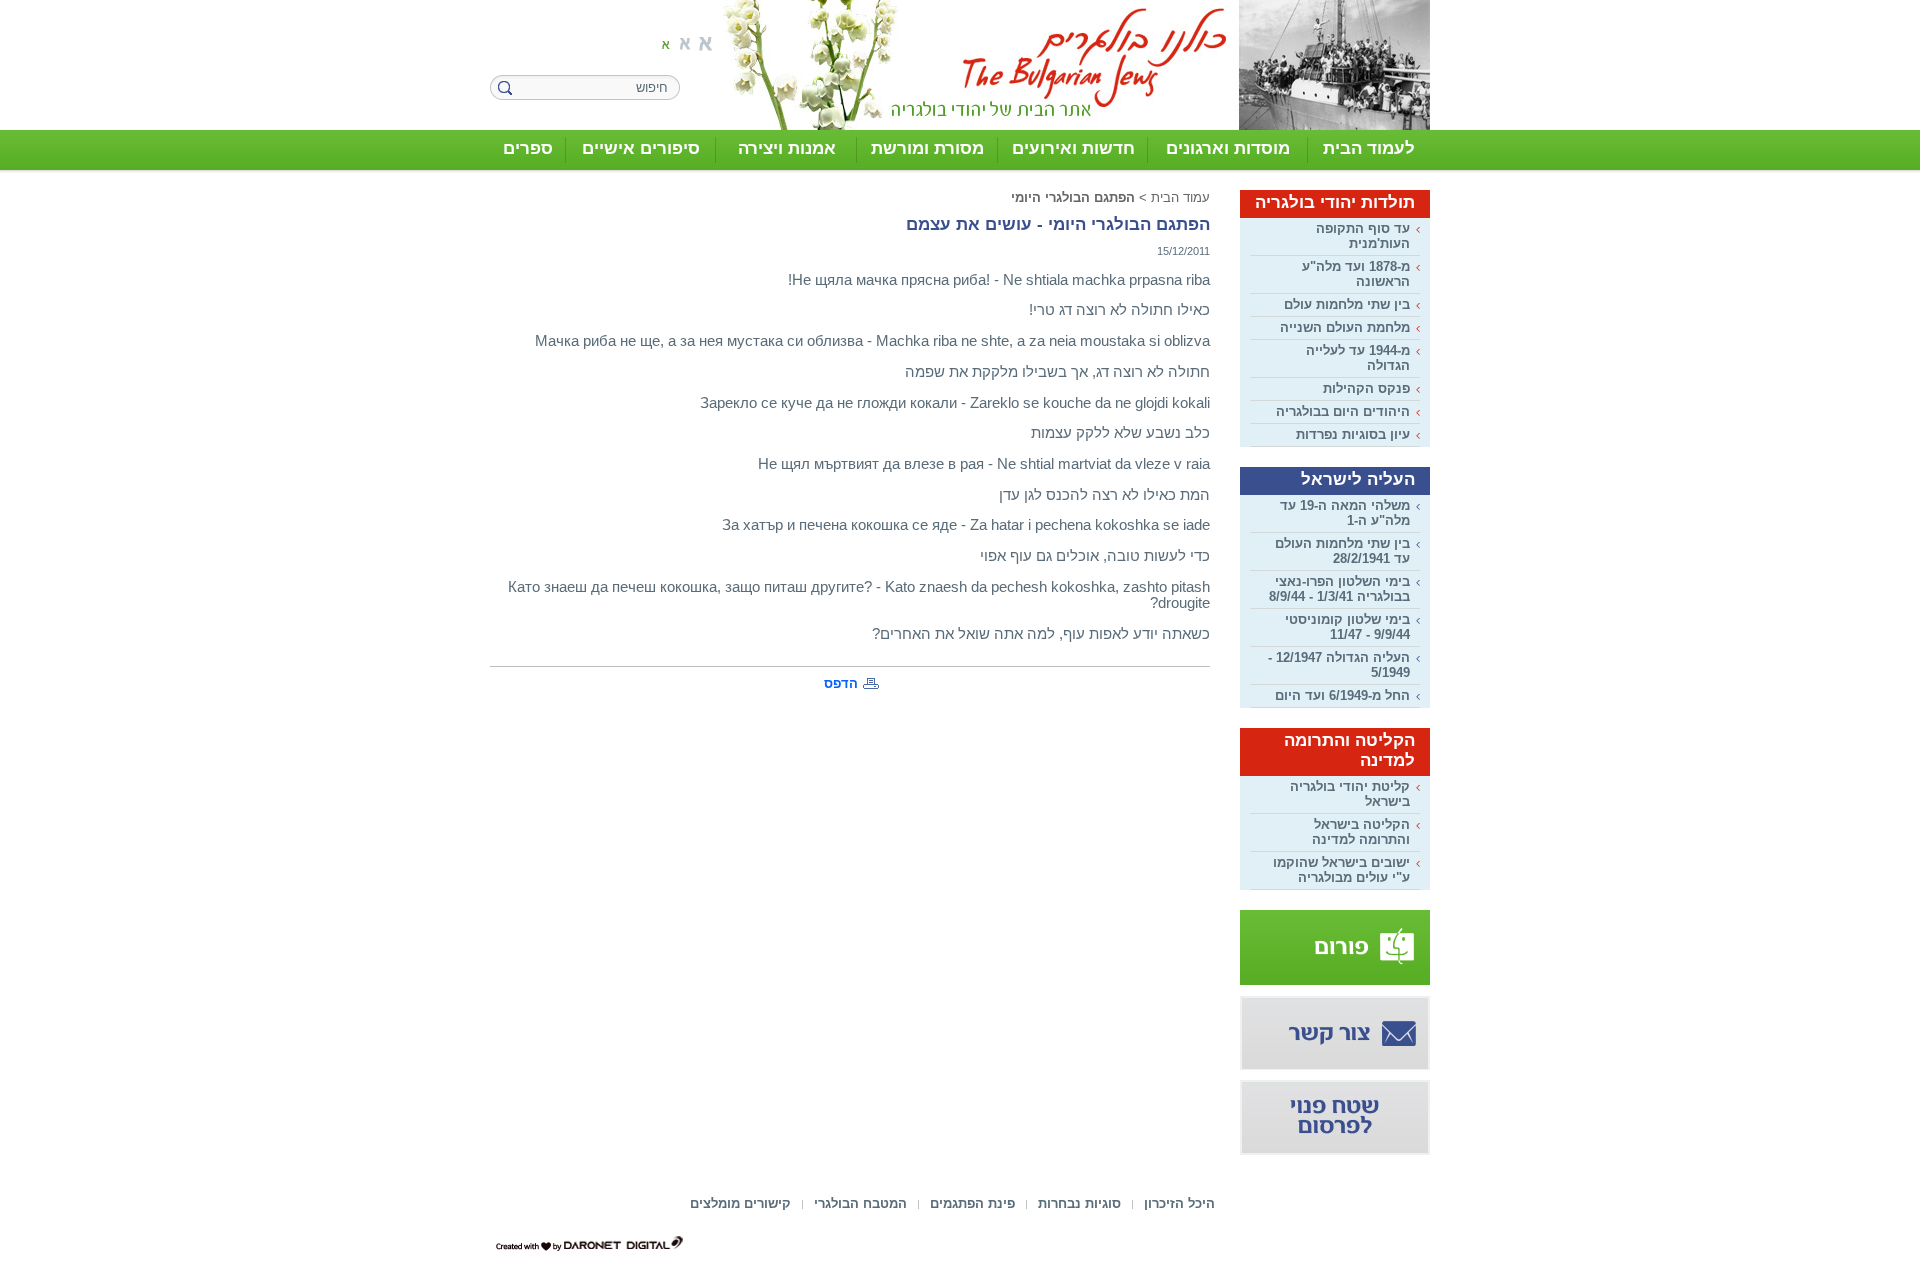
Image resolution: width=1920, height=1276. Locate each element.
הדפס (841, 683)
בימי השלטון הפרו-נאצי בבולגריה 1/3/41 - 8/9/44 (1339, 589)
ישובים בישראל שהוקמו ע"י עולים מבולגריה (1341, 870)
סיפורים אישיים (641, 148)
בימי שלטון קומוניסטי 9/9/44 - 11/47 (1347, 627)
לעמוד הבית (1369, 148)
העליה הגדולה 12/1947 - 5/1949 (1339, 665)
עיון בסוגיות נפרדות (1353, 434)
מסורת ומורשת (927, 148)
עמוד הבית (1180, 197)
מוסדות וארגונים (1228, 148)
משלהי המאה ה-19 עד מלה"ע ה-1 (1345, 513)
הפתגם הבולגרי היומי (1073, 197)
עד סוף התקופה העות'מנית (1363, 236)
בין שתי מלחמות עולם (1347, 304)
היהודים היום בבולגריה (1343, 411)
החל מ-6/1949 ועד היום (1342, 695)
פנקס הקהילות (1366, 388)
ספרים (528, 148)
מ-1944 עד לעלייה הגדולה (1358, 358)
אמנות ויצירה (787, 148)
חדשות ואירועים (1073, 148)
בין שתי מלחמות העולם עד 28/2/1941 (1342, 551)
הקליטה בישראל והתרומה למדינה (1361, 832)
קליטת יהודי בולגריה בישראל (1350, 794)
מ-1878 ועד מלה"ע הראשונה (1356, 274)
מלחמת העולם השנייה (1345, 327)
